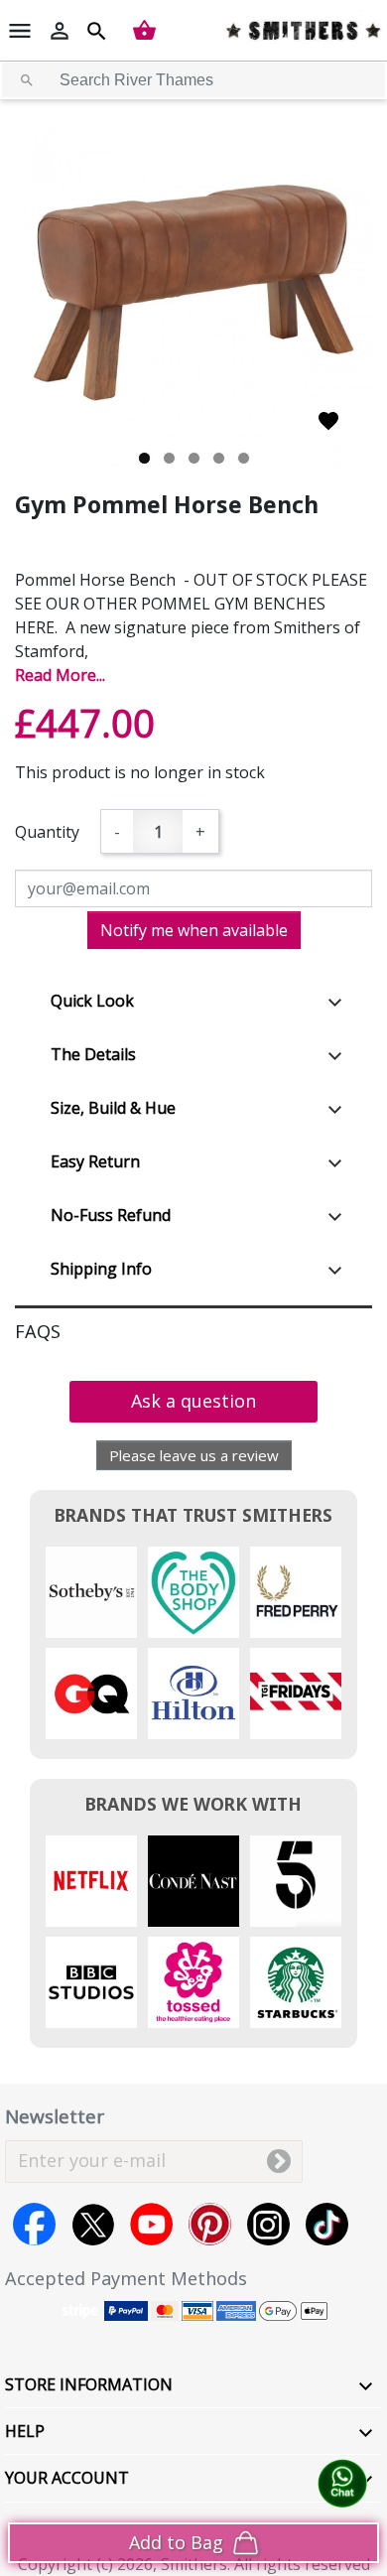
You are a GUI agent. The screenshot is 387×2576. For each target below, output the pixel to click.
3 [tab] (194, 458)
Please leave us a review (194, 1455)
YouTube (151, 2224)
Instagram (268, 2224)
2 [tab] (169, 458)
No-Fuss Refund (111, 1215)
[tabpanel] (193, 293)
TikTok (327, 2224)
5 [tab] (244, 458)
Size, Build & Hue (113, 1108)
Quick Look (92, 1001)
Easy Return (95, 1161)
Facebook (34, 2224)
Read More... (60, 675)
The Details (93, 1054)
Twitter (93, 2224)
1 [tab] (144, 458)
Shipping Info (101, 1269)
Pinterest (210, 2224)
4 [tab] (219, 458)
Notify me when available (194, 930)
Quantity (47, 832)
